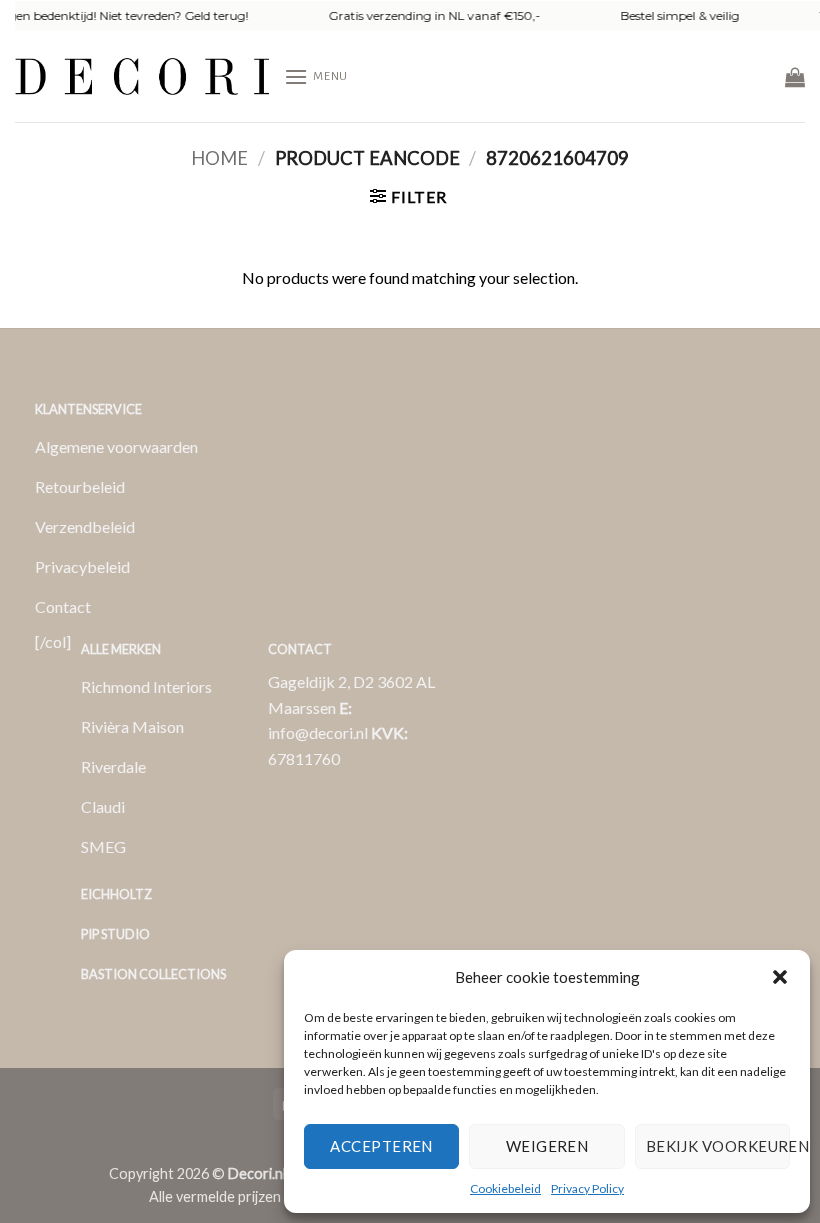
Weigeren (547, 1146)
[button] (780, 977)
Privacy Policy (587, 1188)
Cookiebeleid (505, 1188)
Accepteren (381, 1146)
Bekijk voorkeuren (718, 1146)
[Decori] (142, 76)
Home (219, 158)
